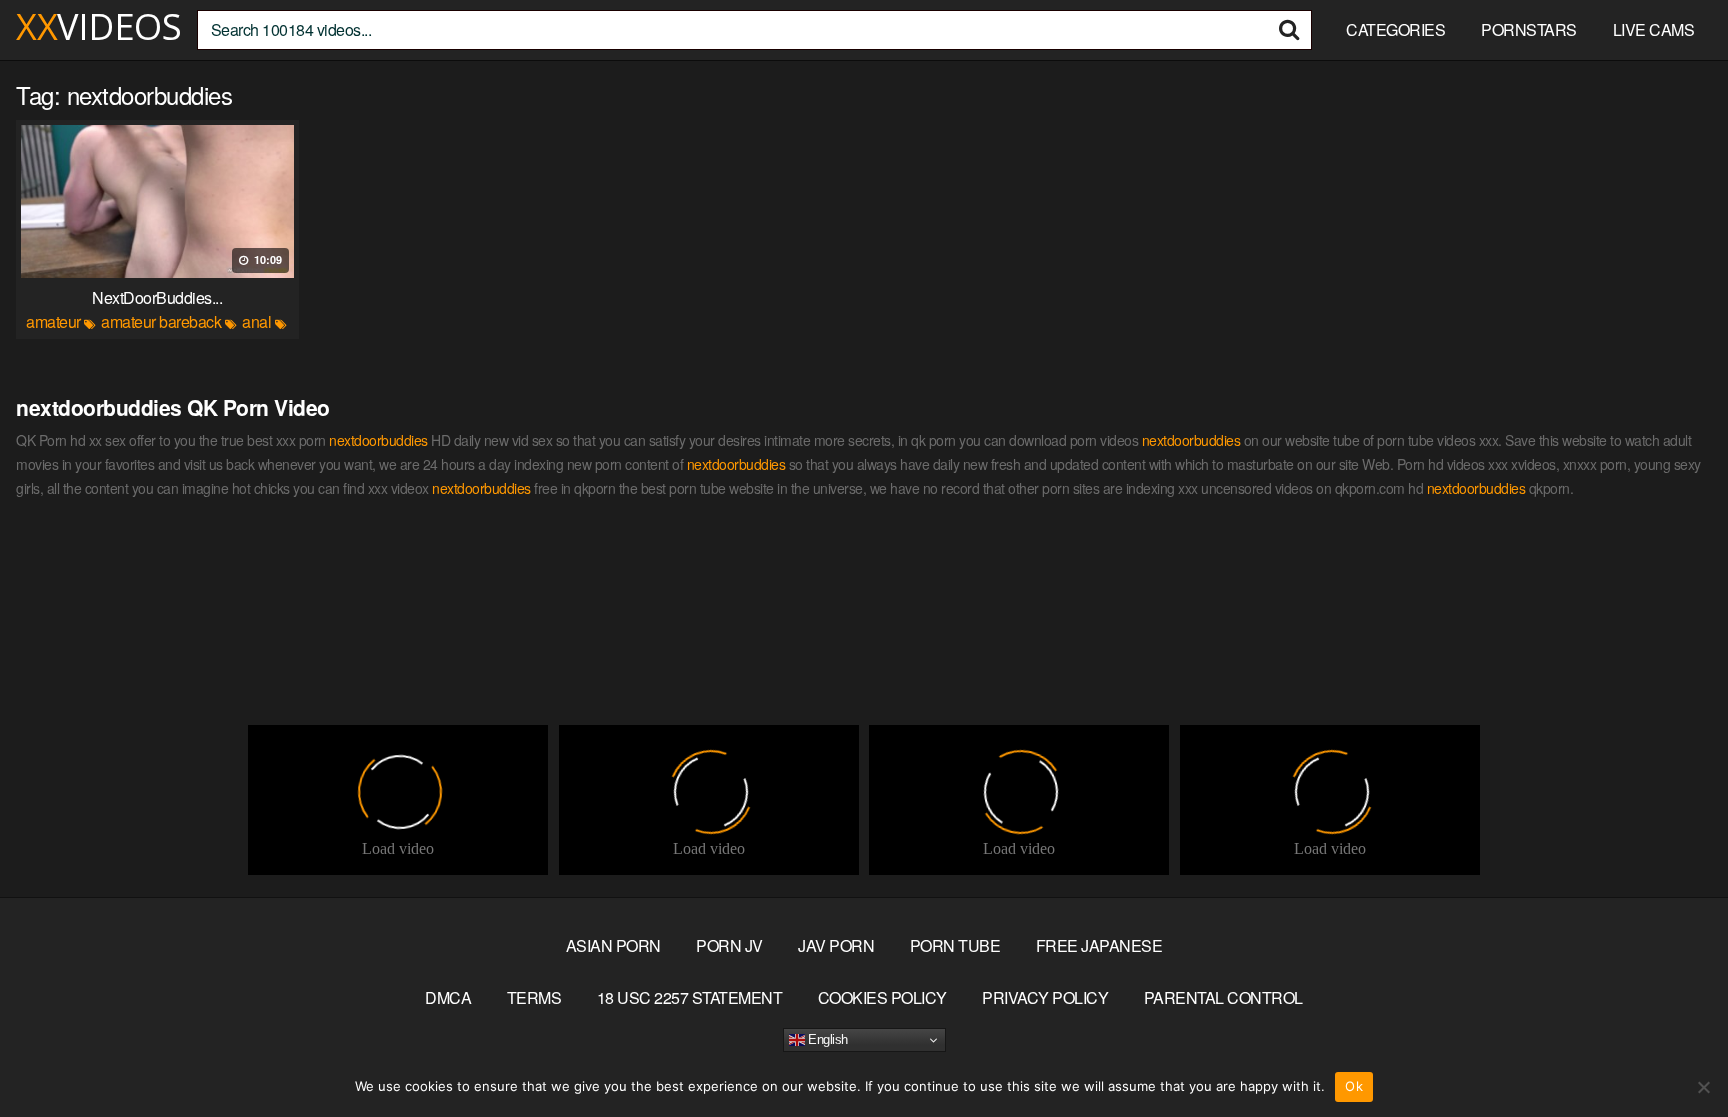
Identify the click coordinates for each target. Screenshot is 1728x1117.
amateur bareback (161, 321)
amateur (53, 321)
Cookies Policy (882, 997)
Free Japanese (1099, 945)
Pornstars (1529, 29)
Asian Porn (613, 945)
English (826, 1039)
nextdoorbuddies (378, 440)
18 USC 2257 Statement (690, 997)
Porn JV (729, 945)
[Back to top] (1673, 1053)
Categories (1395, 29)
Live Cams (1654, 29)
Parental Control (1223, 997)
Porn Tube (955, 945)
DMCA (448, 997)
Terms (534, 997)
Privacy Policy (1045, 997)
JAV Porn (836, 945)
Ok (1354, 1086)
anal (256, 321)
